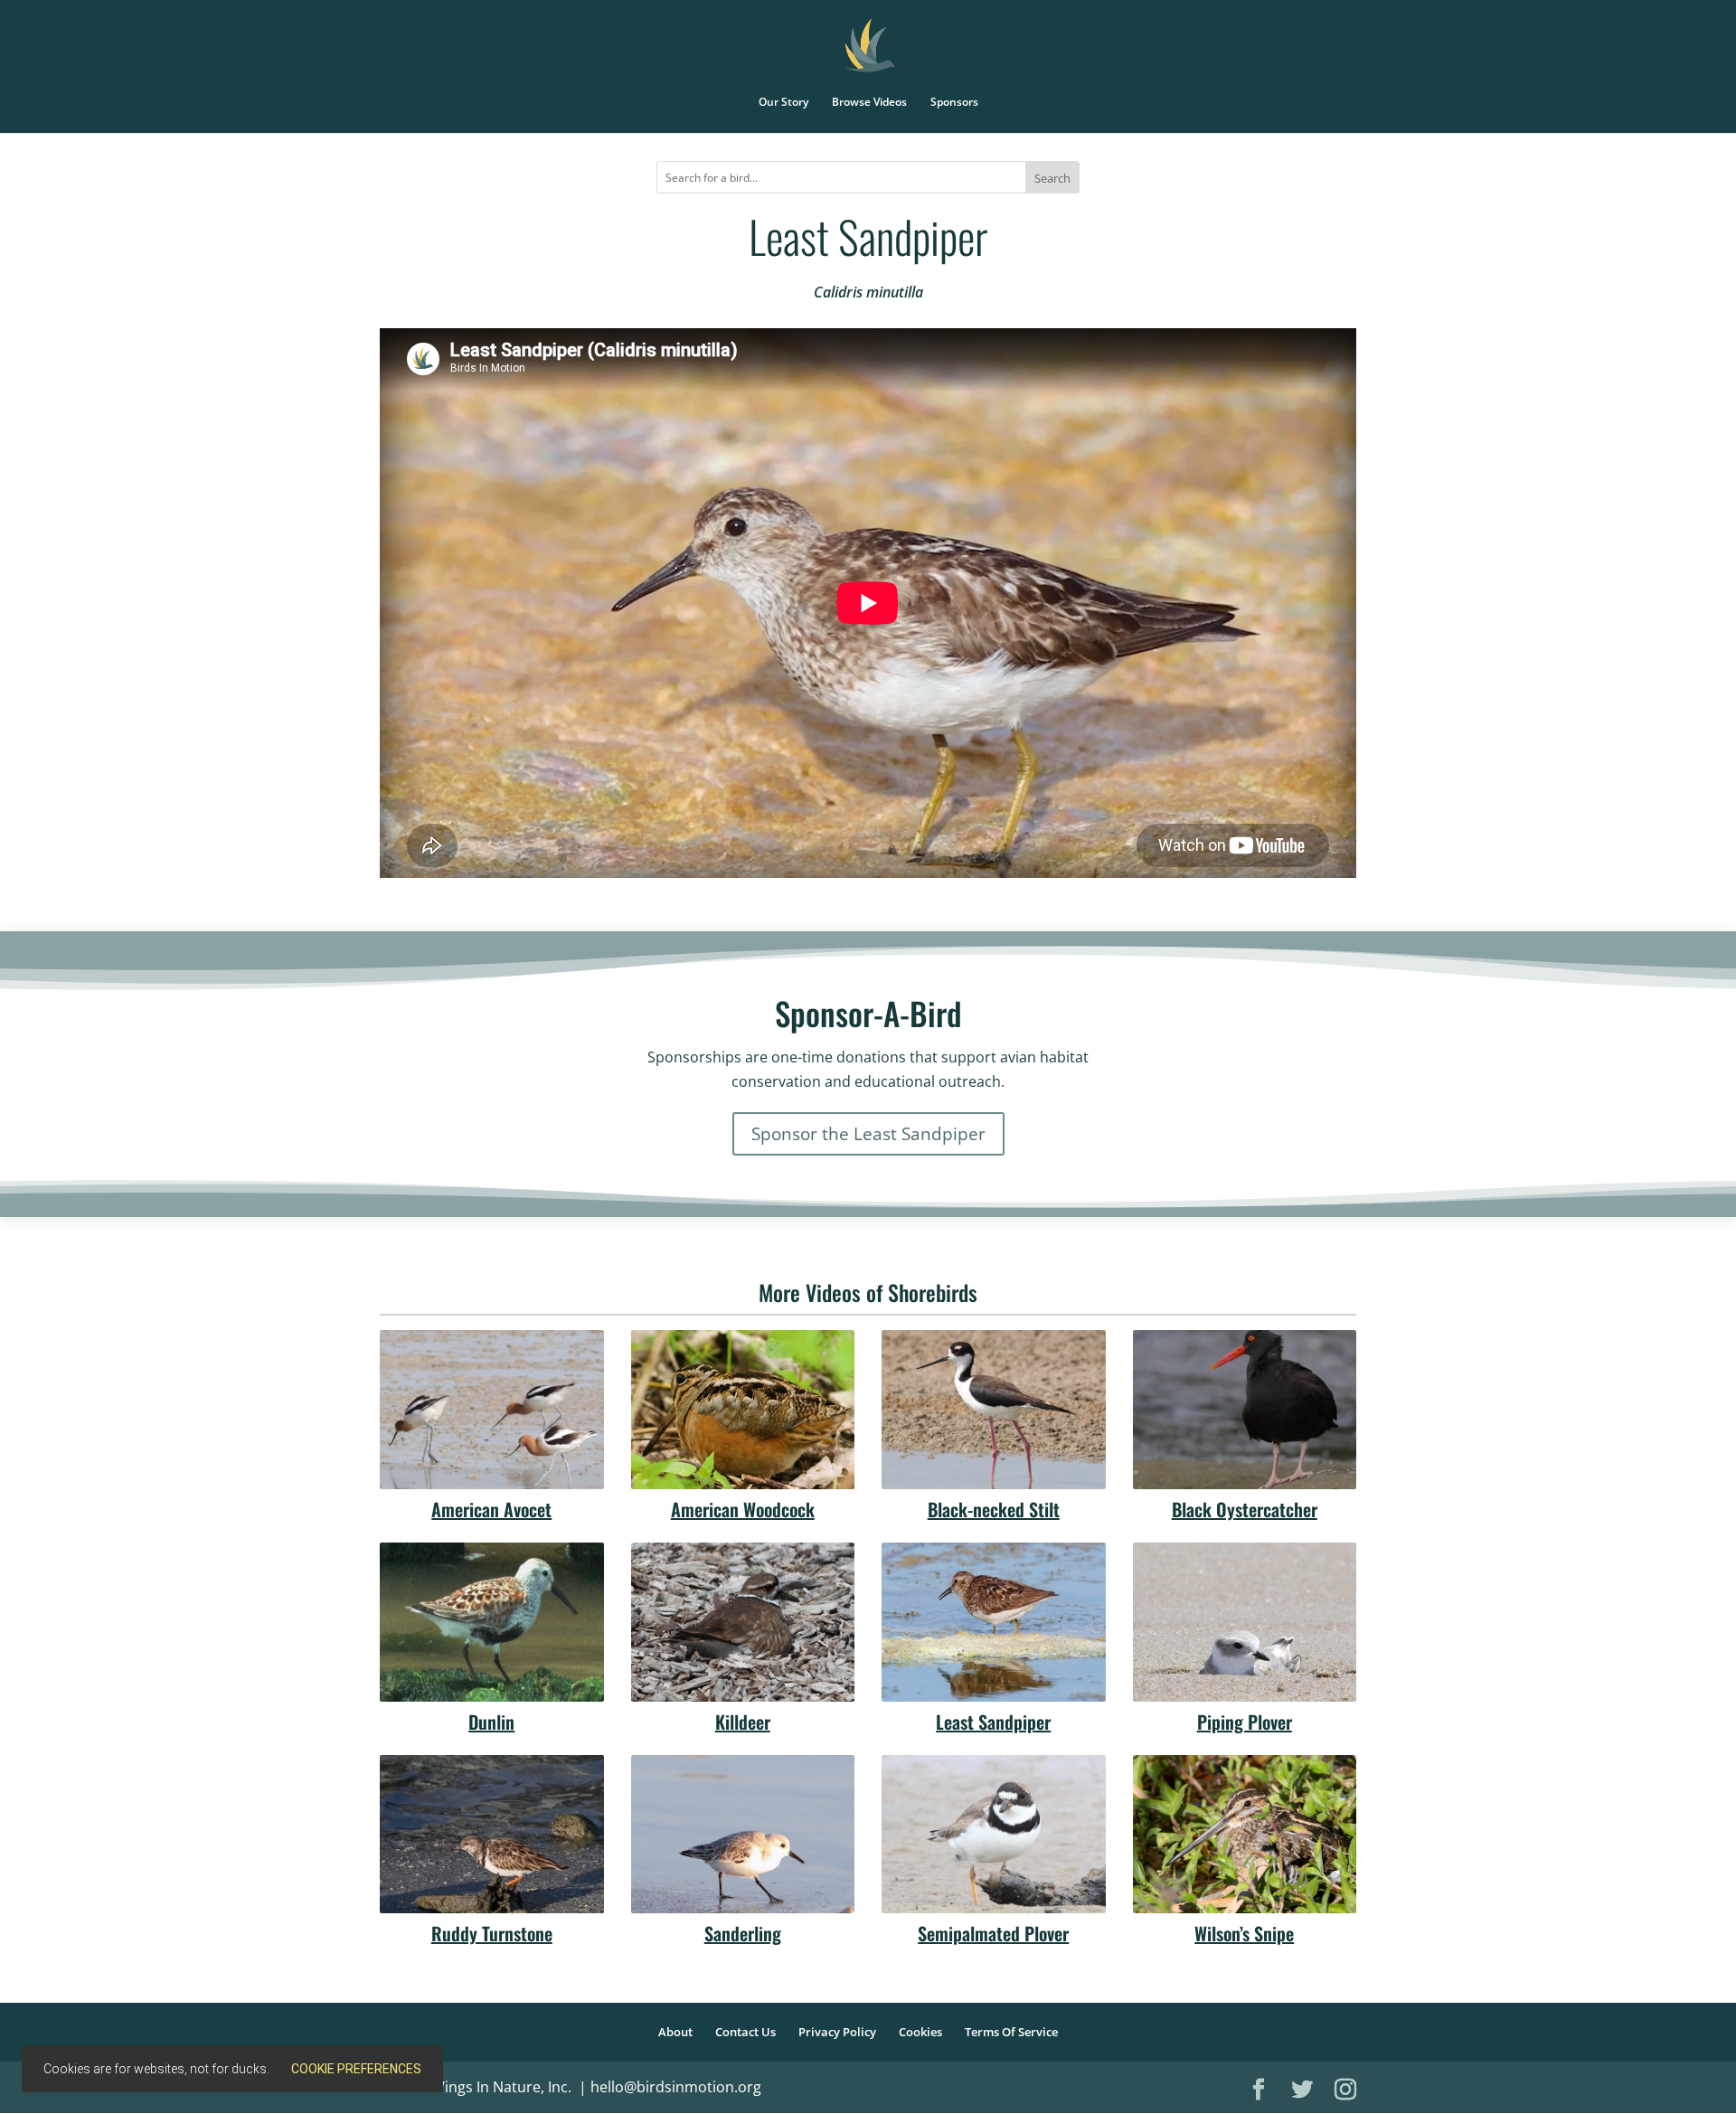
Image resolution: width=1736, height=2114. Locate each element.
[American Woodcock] (743, 1410)
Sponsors (954, 103)
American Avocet (491, 1509)
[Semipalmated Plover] (994, 1835)
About (675, 2032)
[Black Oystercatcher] (1245, 1410)
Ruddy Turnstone (492, 1933)
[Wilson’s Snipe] (1245, 1835)
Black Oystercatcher (1245, 1509)
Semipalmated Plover (993, 1933)
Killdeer (743, 1722)
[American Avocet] (492, 1410)
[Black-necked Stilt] (994, 1410)
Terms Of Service (1011, 2032)
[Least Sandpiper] (994, 1622)
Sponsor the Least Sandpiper (868, 1134)
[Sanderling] (743, 1835)
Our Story (783, 103)
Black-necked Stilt (994, 1509)
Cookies (920, 2032)
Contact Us (745, 2032)
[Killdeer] (743, 1622)
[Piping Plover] (1245, 1622)
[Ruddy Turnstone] (492, 1835)
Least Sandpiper (993, 1722)
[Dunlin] (492, 1622)
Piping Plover (1245, 1722)
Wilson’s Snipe (1244, 1933)
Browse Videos (869, 103)
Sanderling (743, 1933)
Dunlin (491, 1722)
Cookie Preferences (356, 2069)
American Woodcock (743, 1509)
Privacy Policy (837, 2032)
